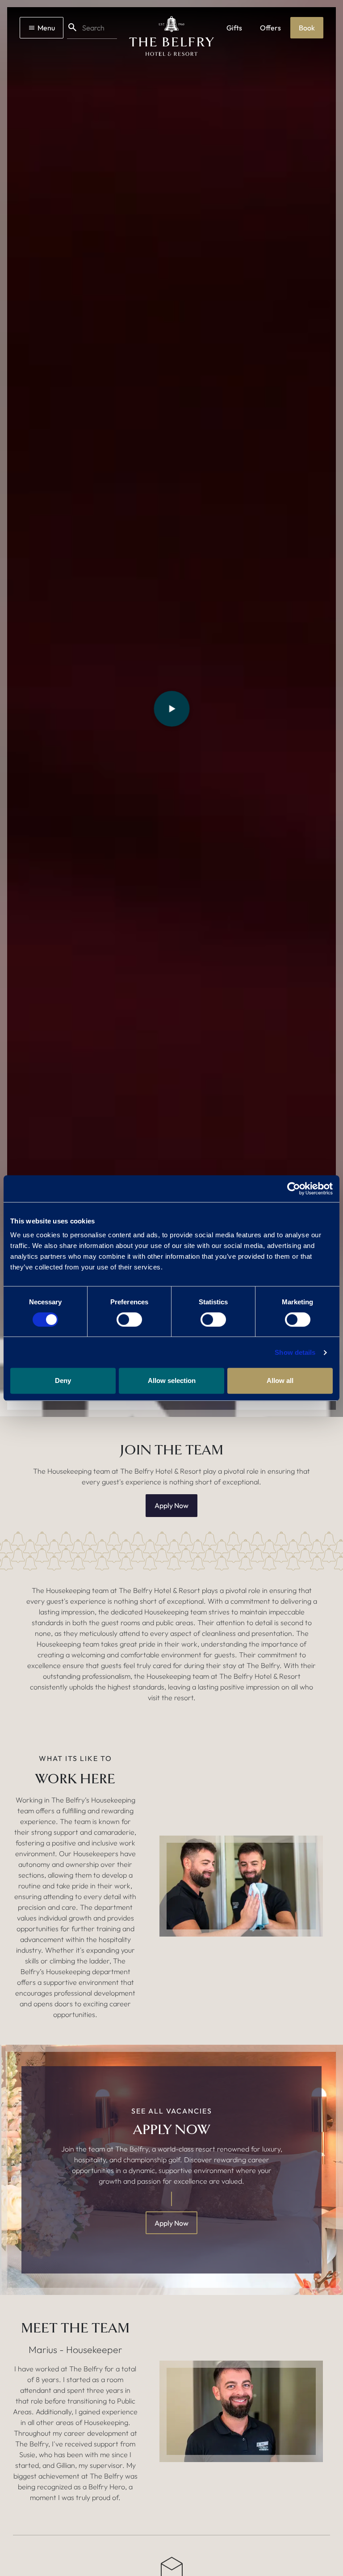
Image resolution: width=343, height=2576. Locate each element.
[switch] (129, 1320)
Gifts (234, 28)
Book (307, 28)
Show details (295, 1352)
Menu (46, 28)
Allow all (280, 1380)
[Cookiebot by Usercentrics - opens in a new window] (294, 1189)
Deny (63, 1380)
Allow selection (172, 1380)
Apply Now (171, 1505)
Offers (270, 28)
